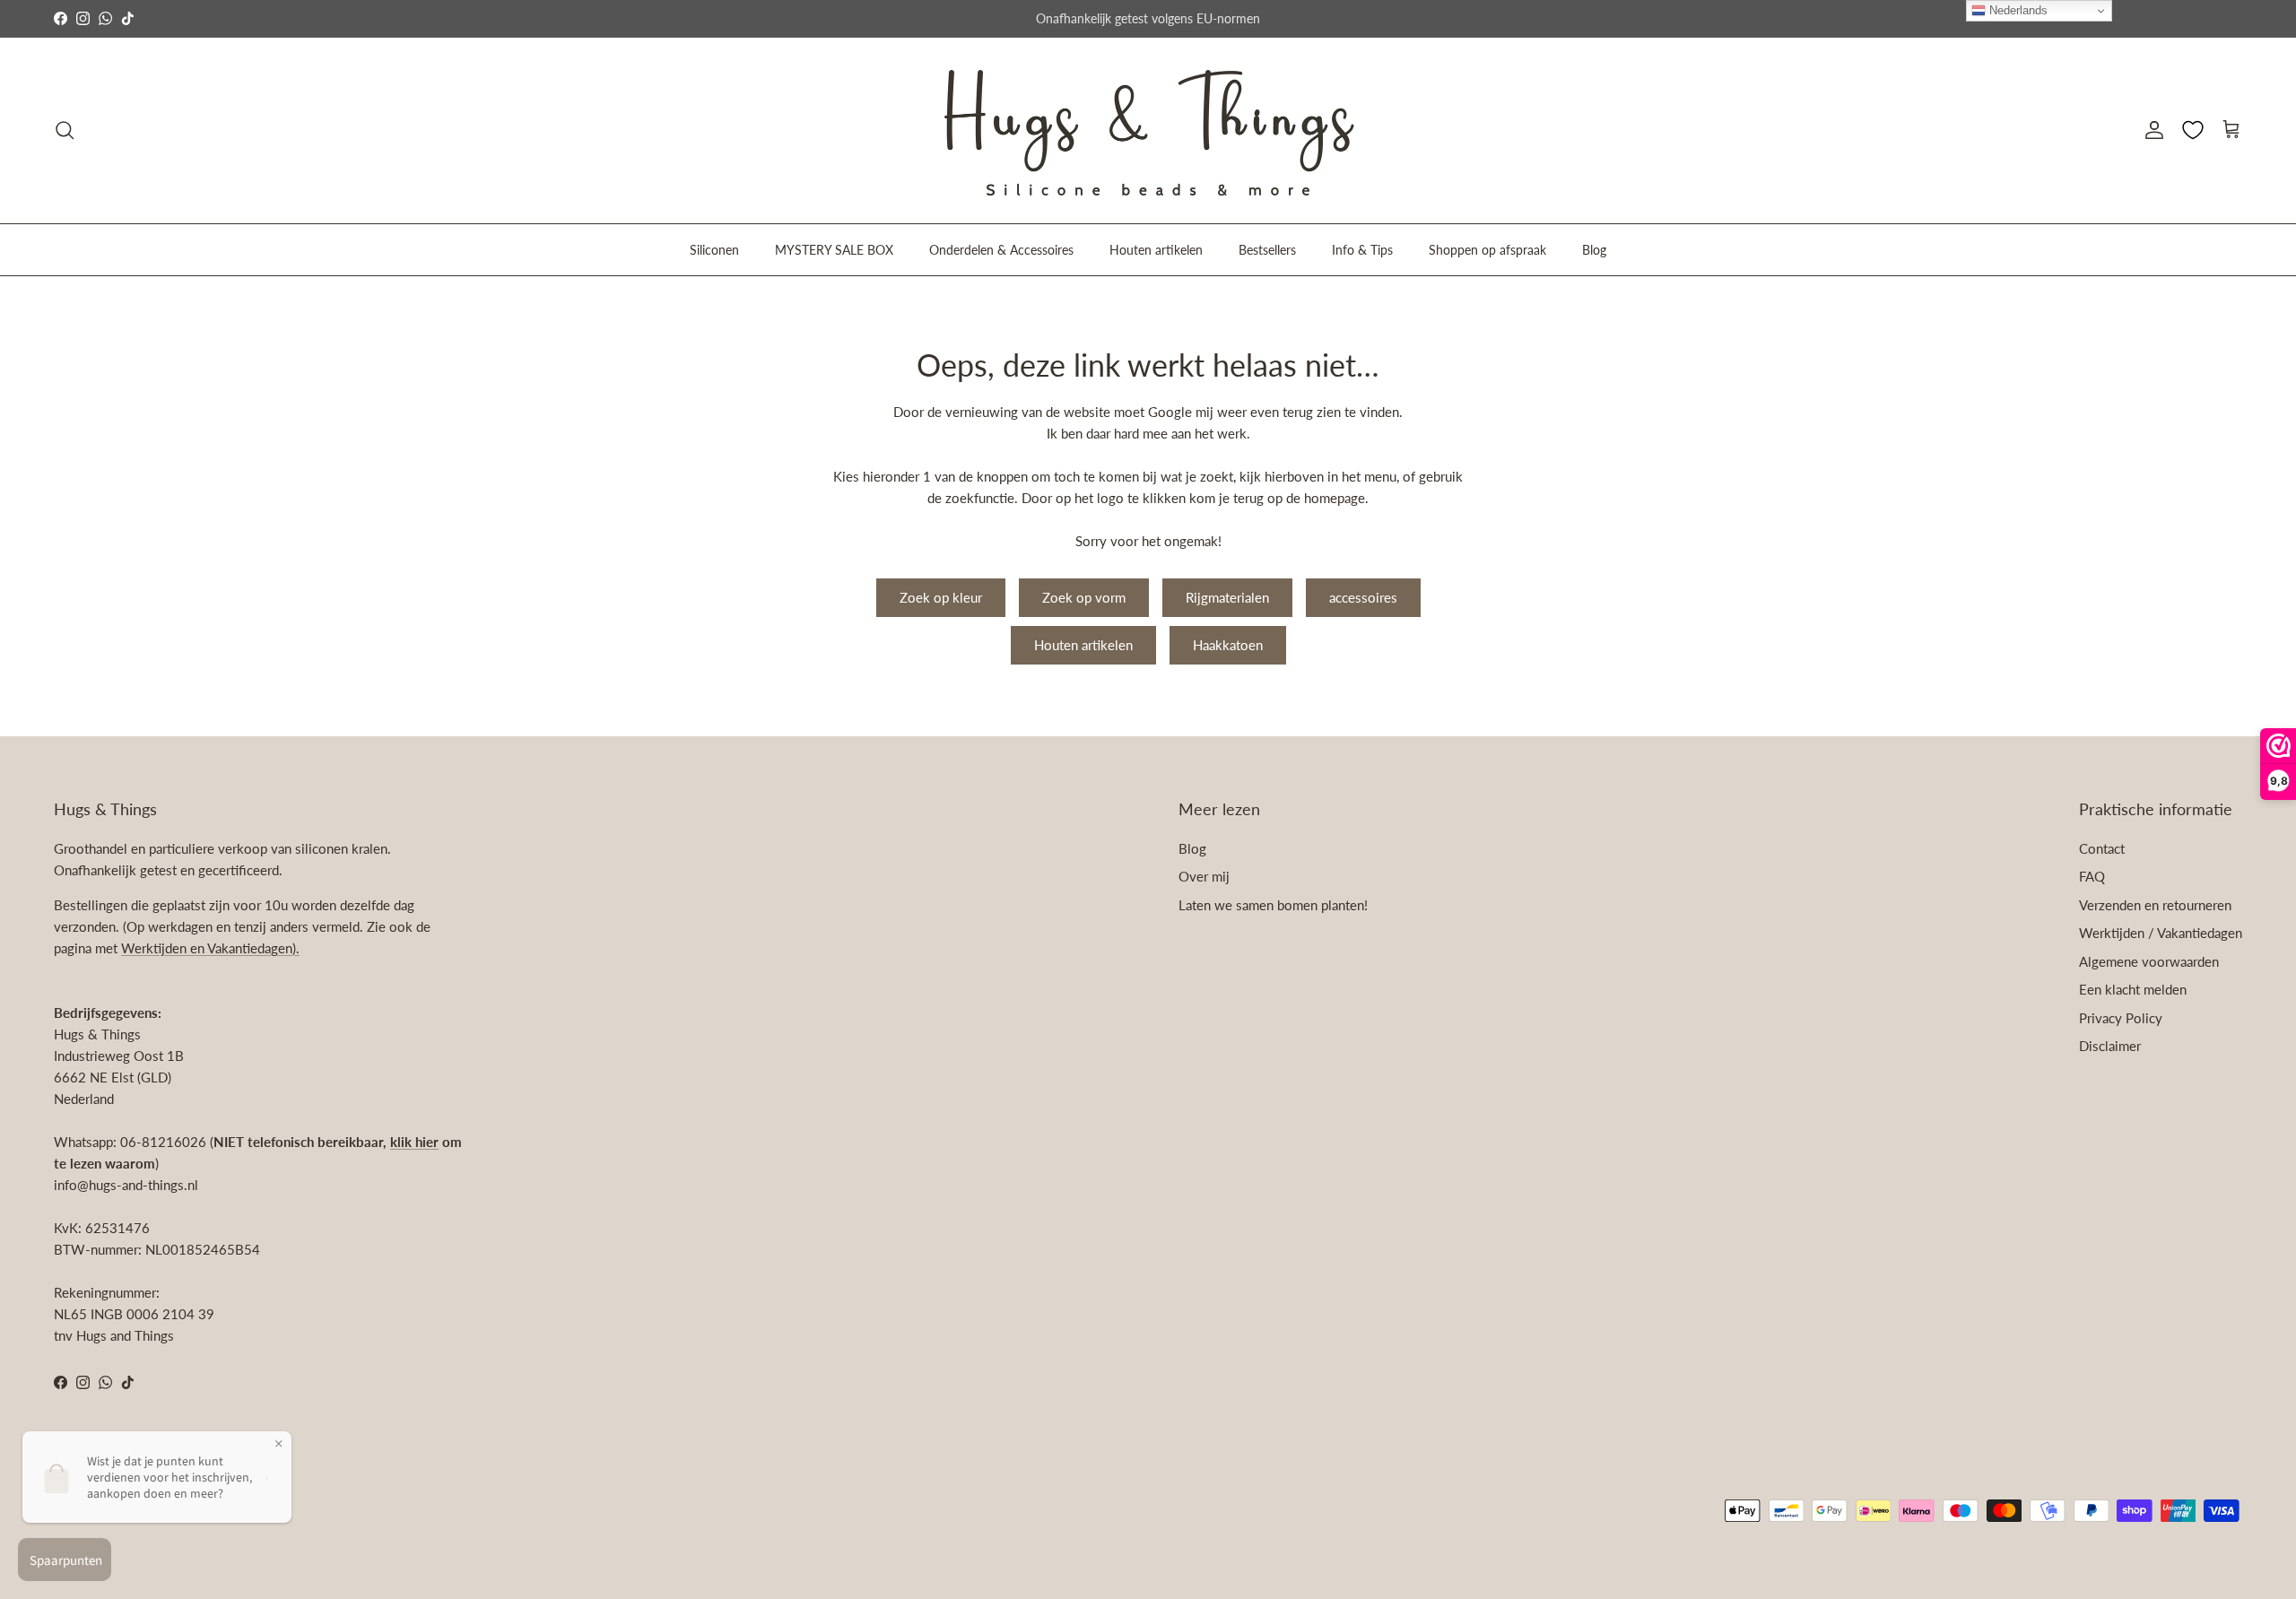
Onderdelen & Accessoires (1001, 249)
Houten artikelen (1156, 249)
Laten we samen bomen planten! (1273, 905)
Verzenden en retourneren (2155, 905)
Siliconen (714, 249)
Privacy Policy (2121, 1018)
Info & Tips (1362, 249)
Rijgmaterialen (1227, 597)
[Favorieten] (2193, 130)
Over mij (1204, 876)
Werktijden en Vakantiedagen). (210, 948)
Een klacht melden (2133, 989)
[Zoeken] (65, 130)
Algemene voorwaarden (2149, 961)
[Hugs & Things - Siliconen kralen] (1148, 130)
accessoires (1363, 597)
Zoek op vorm (1084, 597)
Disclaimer (2110, 1046)
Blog (1594, 249)
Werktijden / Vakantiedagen (2161, 933)
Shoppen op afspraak (1487, 249)
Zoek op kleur (941, 597)
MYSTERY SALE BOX (834, 249)
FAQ (2092, 876)
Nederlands (2017, 10)
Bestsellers (1267, 249)
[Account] (2151, 130)
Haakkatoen (1228, 645)
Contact (2102, 848)
